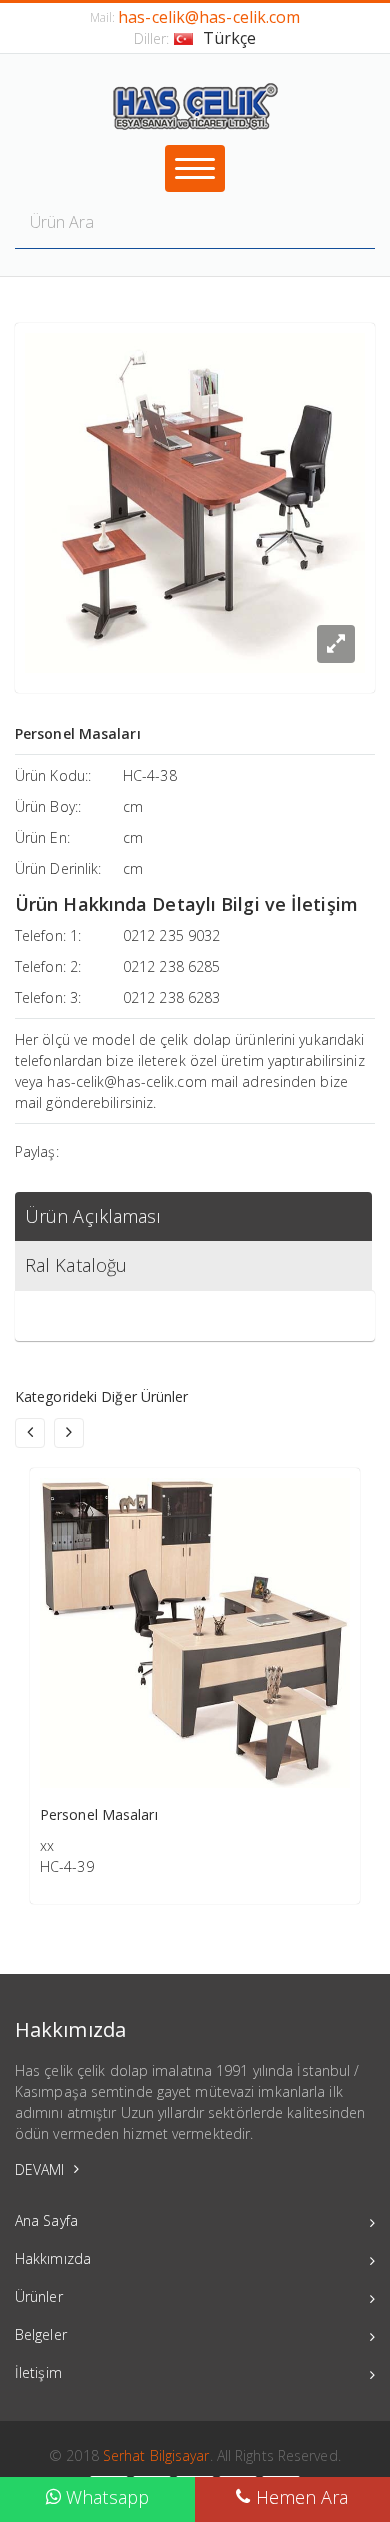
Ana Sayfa (46, 2220)
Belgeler (41, 2334)
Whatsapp (105, 2497)
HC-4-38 (150, 775)
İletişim (38, 2372)
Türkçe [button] (230, 38)
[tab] (193, 1216)
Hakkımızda (53, 2258)
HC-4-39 (67, 1866)
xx (47, 1845)
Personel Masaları (99, 1814)
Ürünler (39, 2296)
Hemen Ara (300, 2497)
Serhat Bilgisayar (156, 2455)
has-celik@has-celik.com (209, 17)
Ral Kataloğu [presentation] (76, 1265)
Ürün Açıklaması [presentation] (93, 1216)
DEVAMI (42, 2169)
